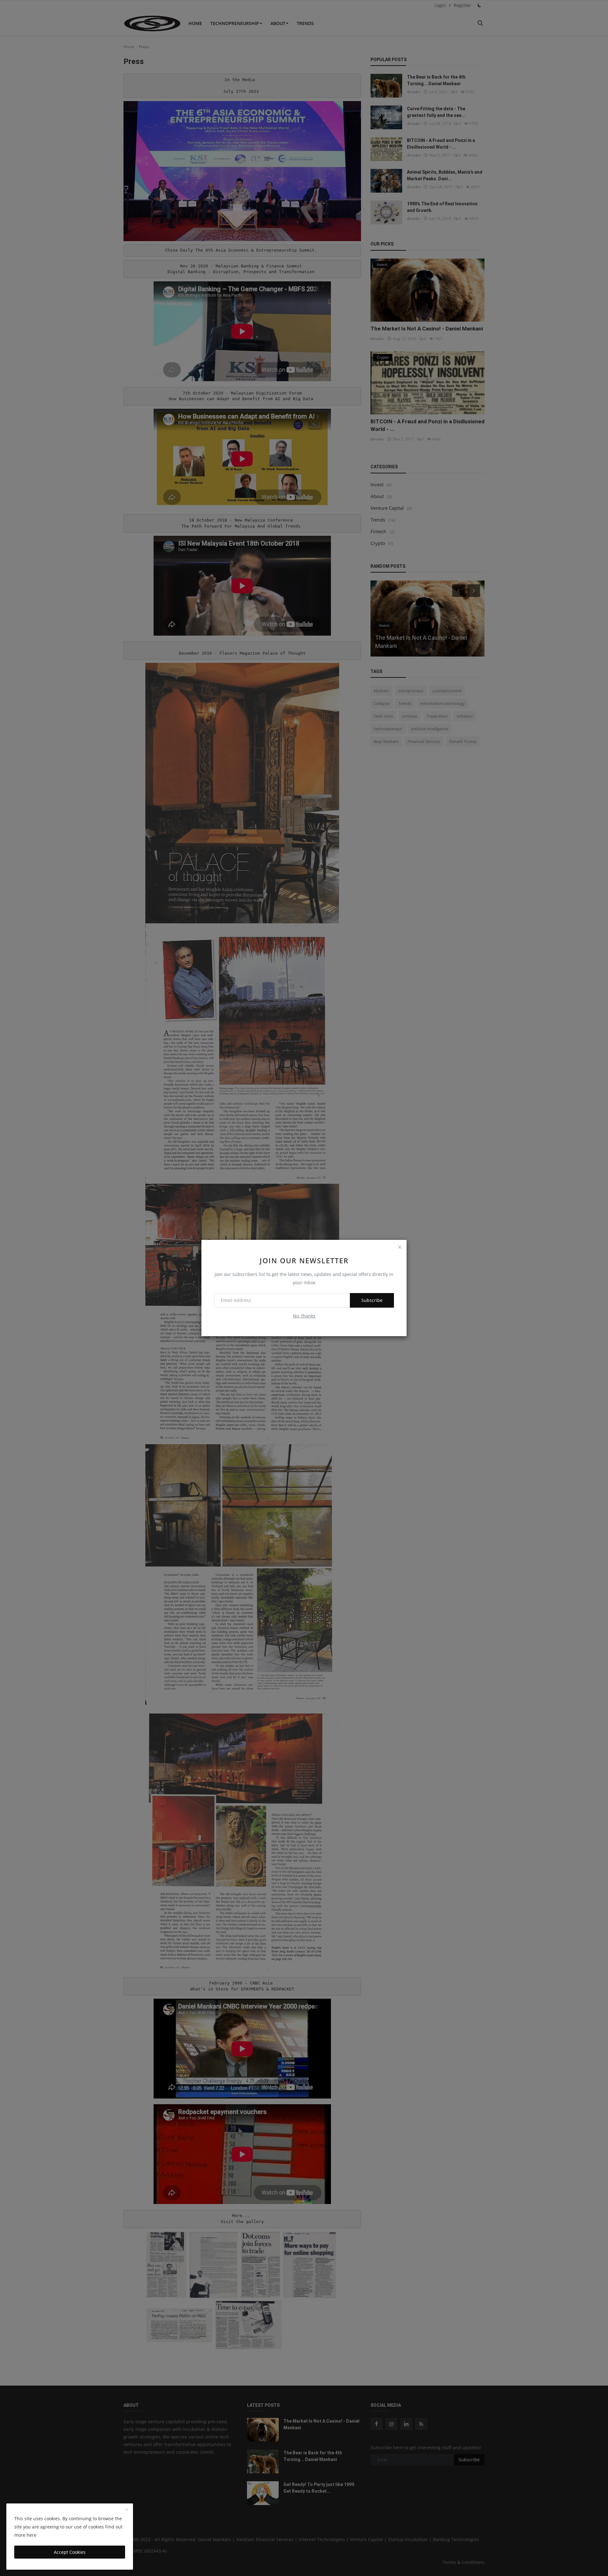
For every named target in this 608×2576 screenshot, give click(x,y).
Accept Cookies (70, 2552)
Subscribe (372, 1300)
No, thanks (304, 1316)
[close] (400, 1247)
